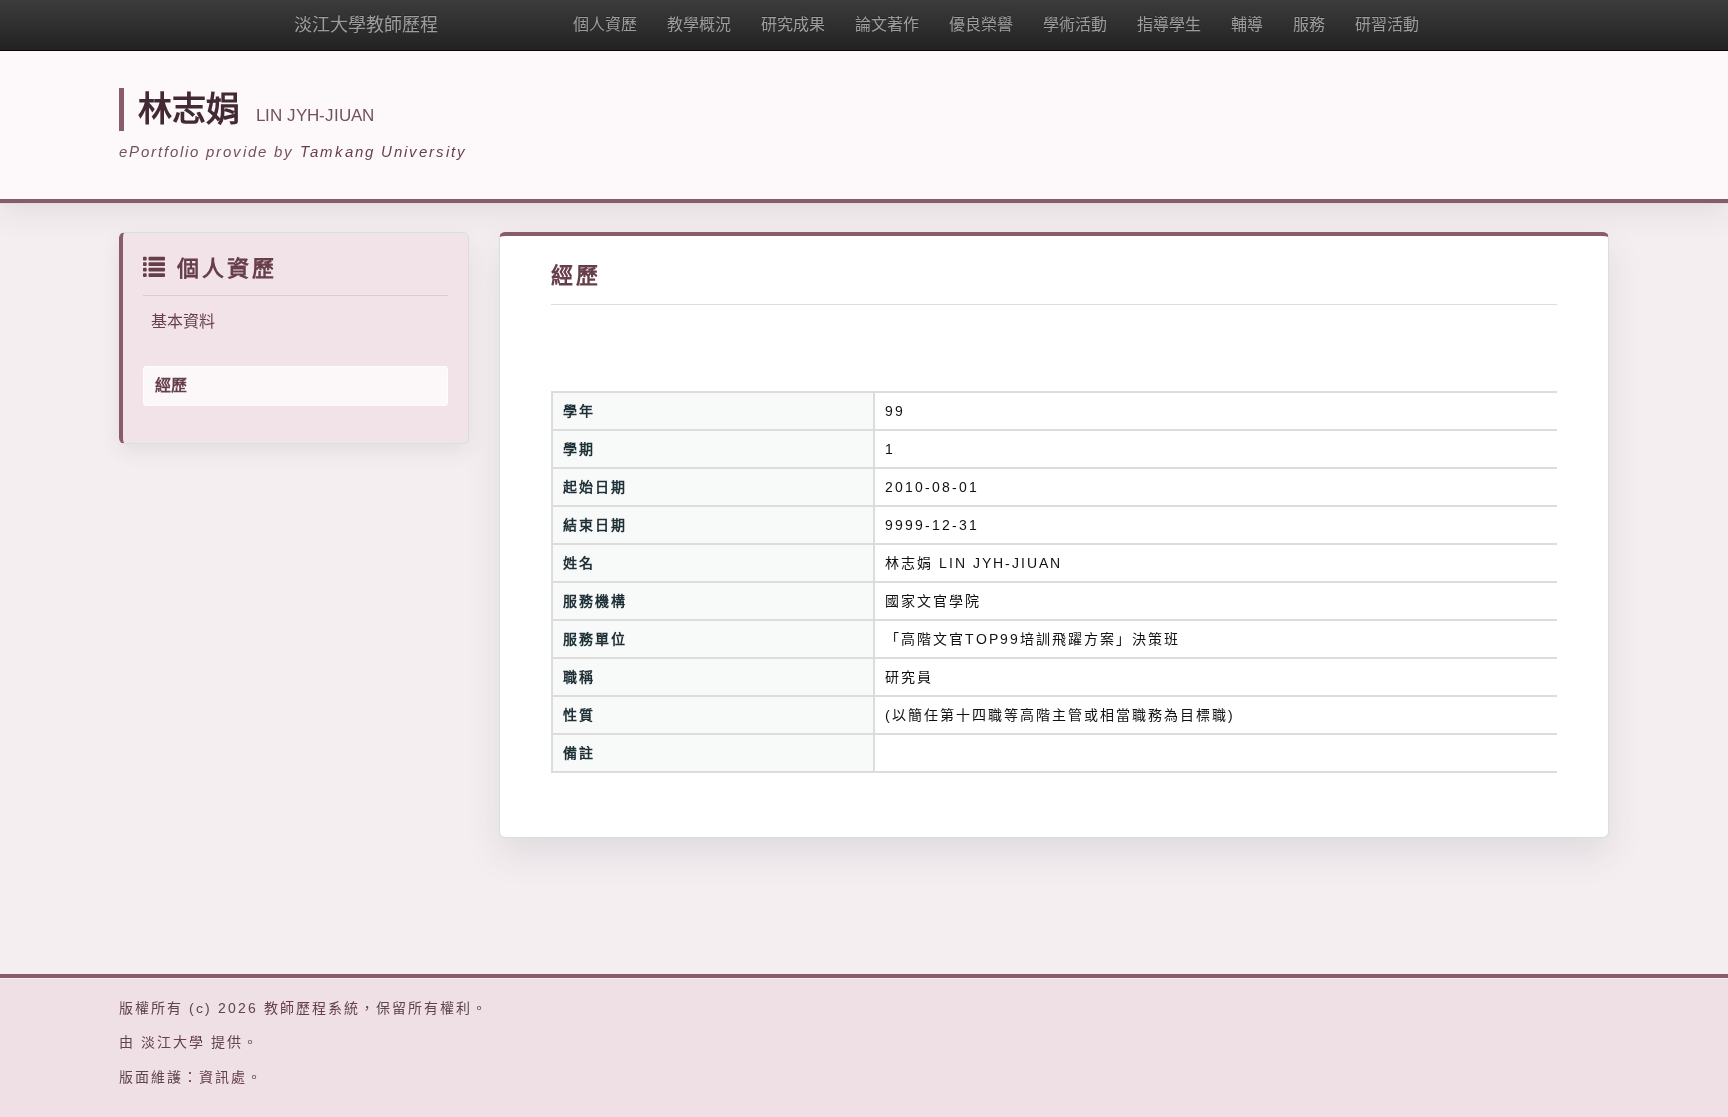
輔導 (1247, 24)
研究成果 (793, 24)
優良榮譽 (981, 24)
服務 (1309, 24)
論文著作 (887, 24)
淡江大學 (173, 1042)
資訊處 (223, 1077)
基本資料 (183, 321)
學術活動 (1075, 24)
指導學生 (1169, 24)
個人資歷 (605, 24)
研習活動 (1387, 24)
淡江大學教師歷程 (366, 25)
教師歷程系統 (312, 1008)
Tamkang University (383, 151)
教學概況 (699, 24)
